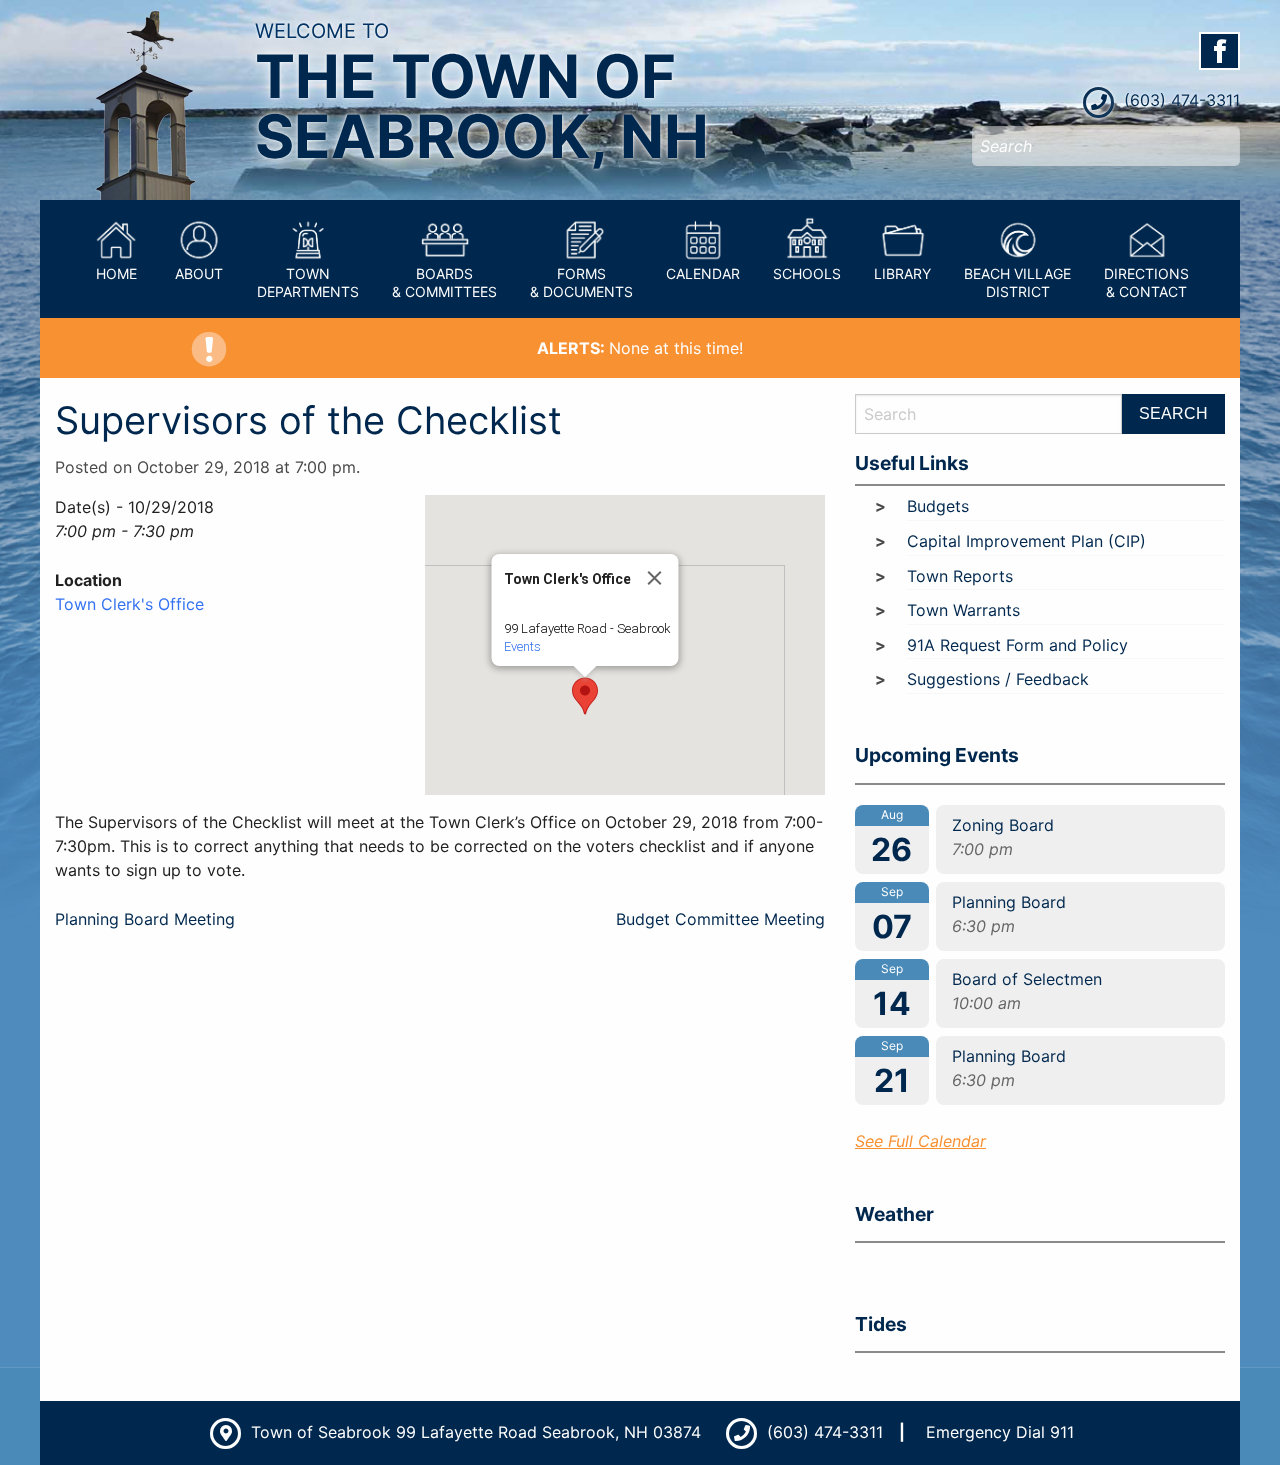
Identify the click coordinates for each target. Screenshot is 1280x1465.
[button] (585, 696)
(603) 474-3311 (1179, 100)
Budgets (938, 506)
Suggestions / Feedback (998, 679)
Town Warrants (963, 610)
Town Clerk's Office (129, 604)
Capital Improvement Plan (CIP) (1026, 541)
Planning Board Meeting (145, 919)
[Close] (655, 578)
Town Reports (960, 576)
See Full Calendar (920, 1141)
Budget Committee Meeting (720, 919)
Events (522, 646)
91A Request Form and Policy (1017, 645)
